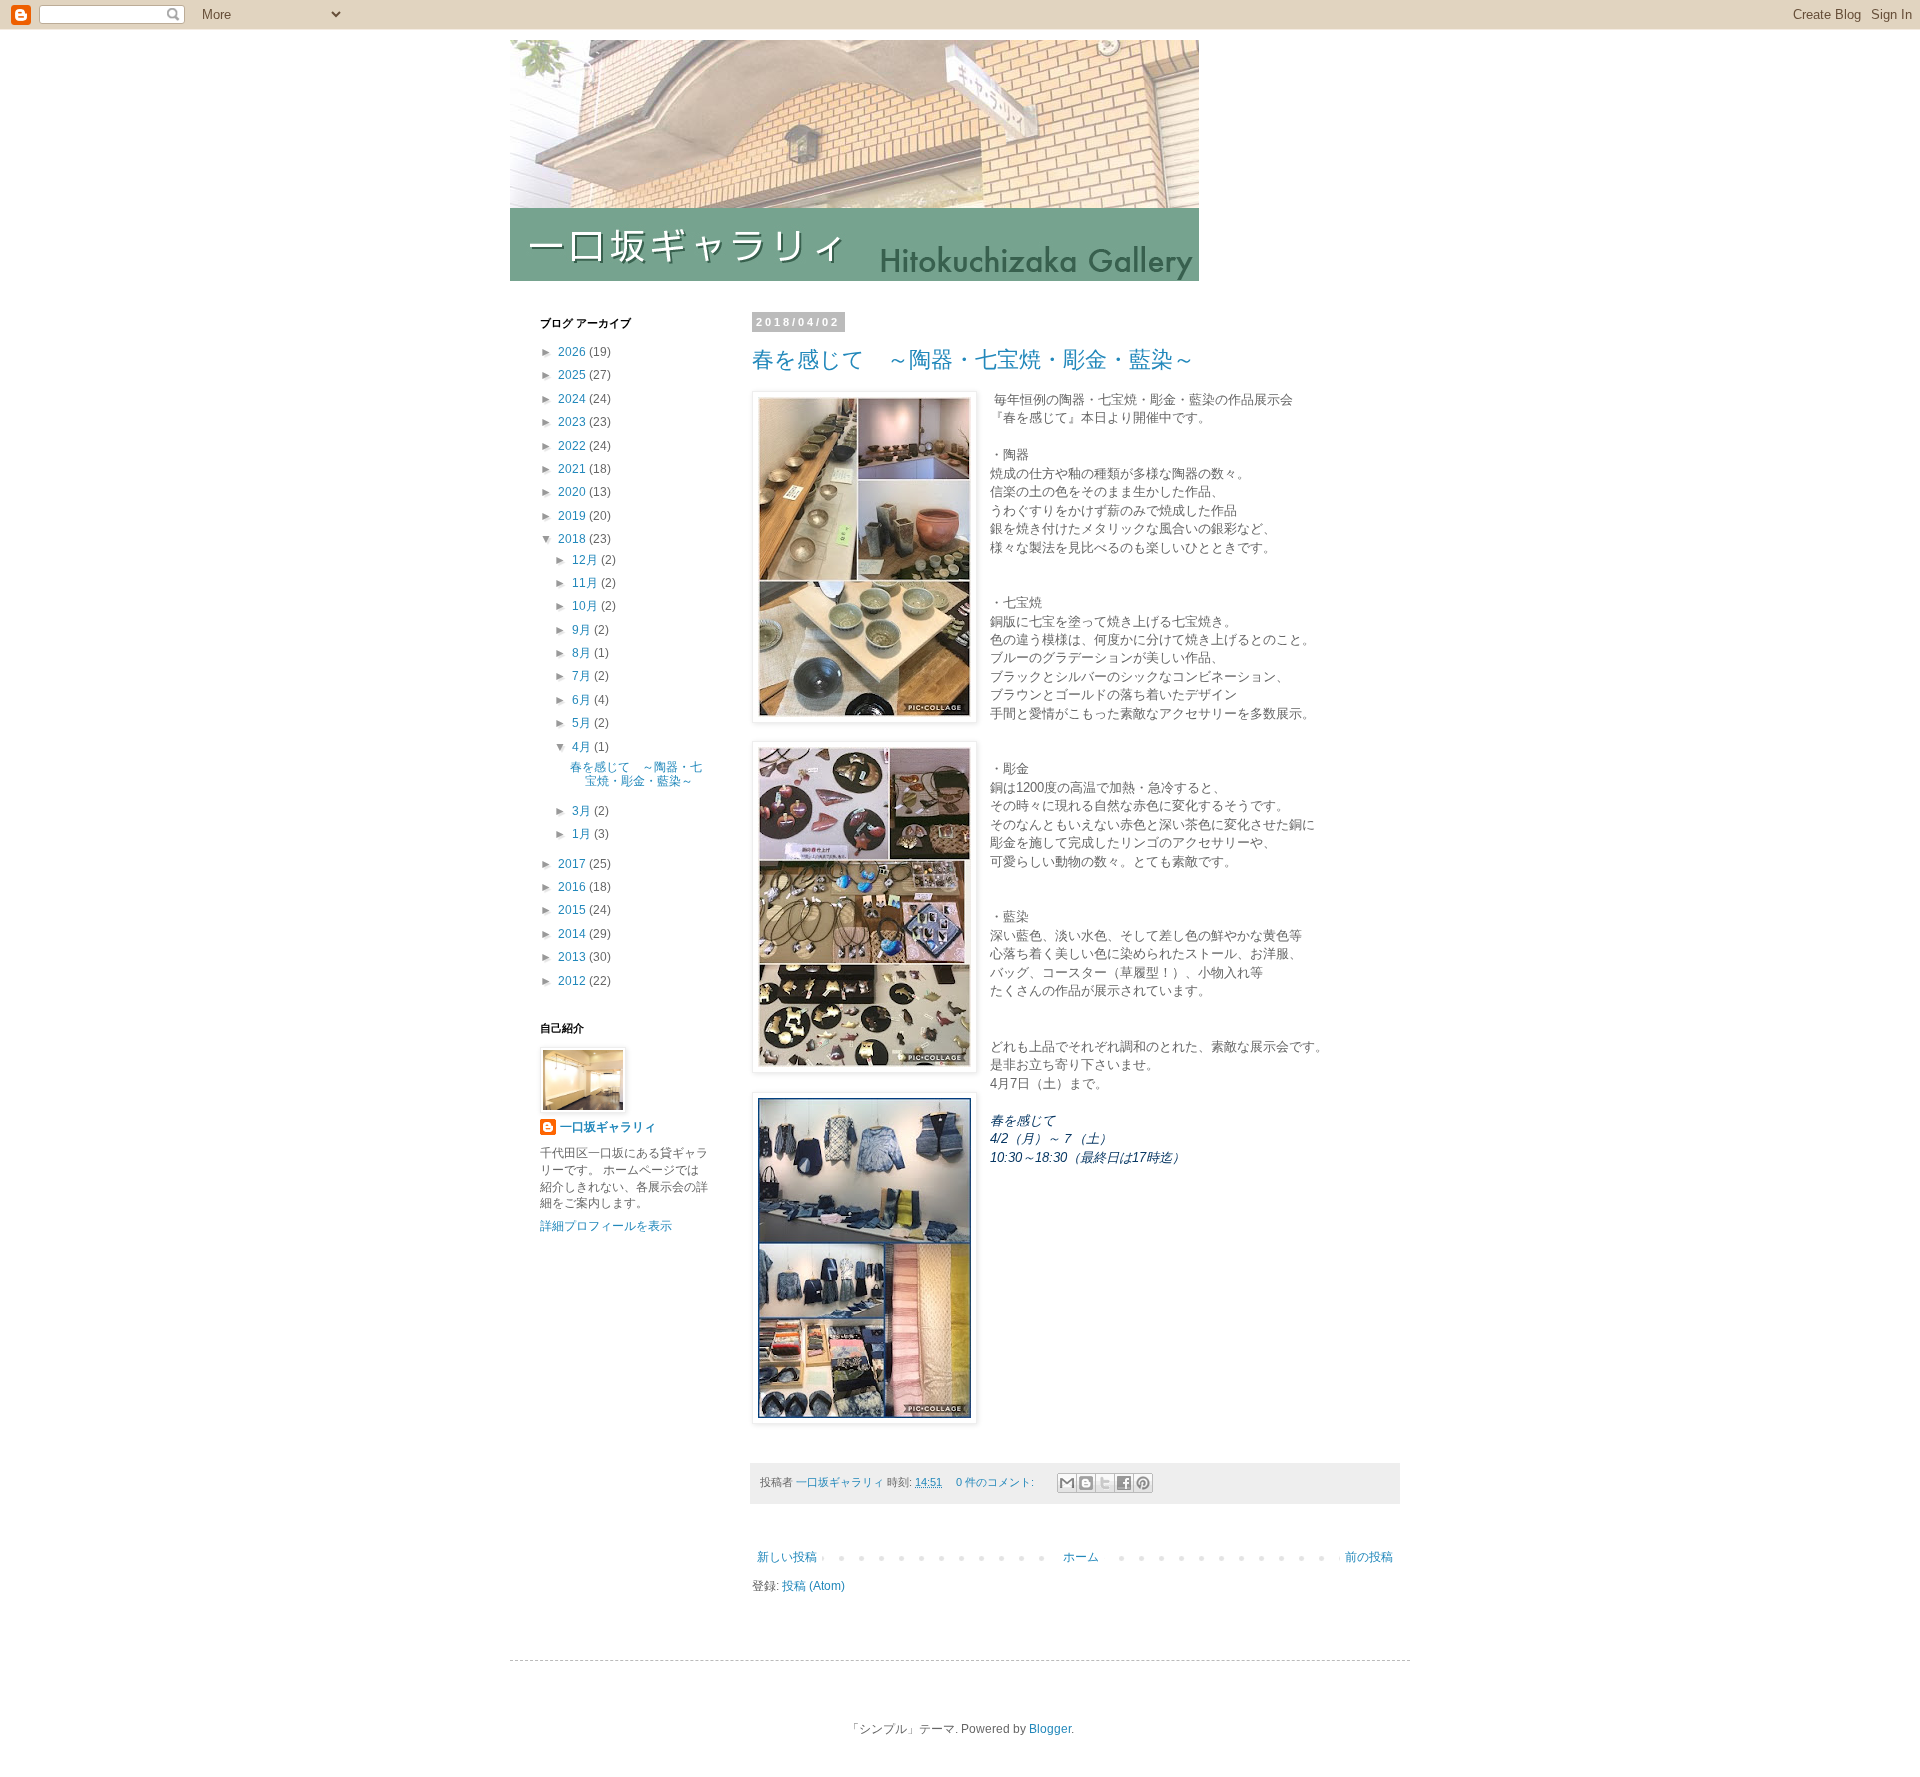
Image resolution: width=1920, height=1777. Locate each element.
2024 (573, 399)
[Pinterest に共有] (1143, 1483)
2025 (573, 375)
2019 (573, 516)
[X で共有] (1105, 1483)
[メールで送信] (1067, 1483)
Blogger (1050, 1729)
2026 (573, 352)
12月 (586, 560)
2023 (573, 422)
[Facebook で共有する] (1124, 1483)
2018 (573, 539)
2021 (573, 469)
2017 (573, 864)
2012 (573, 981)
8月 (583, 653)
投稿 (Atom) (813, 1586)
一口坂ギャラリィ (608, 1127)
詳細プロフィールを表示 (606, 1226)
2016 (573, 887)
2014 (573, 934)
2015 (573, 910)
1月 (583, 834)
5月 (583, 723)
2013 (573, 957)
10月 (586, 606)
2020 (573, 492)
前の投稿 (1369, 1557)
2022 (573, 446)
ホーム (1081, 1557)
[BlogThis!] (1086, 1483)
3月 (583, 811)
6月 (583, 700)
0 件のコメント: (996, 1482)
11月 (586, 583)
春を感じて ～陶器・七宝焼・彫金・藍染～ (973, 359)
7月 (583, 676)
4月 (583, 747)
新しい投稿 (787, 1557)
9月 (583, 630)
